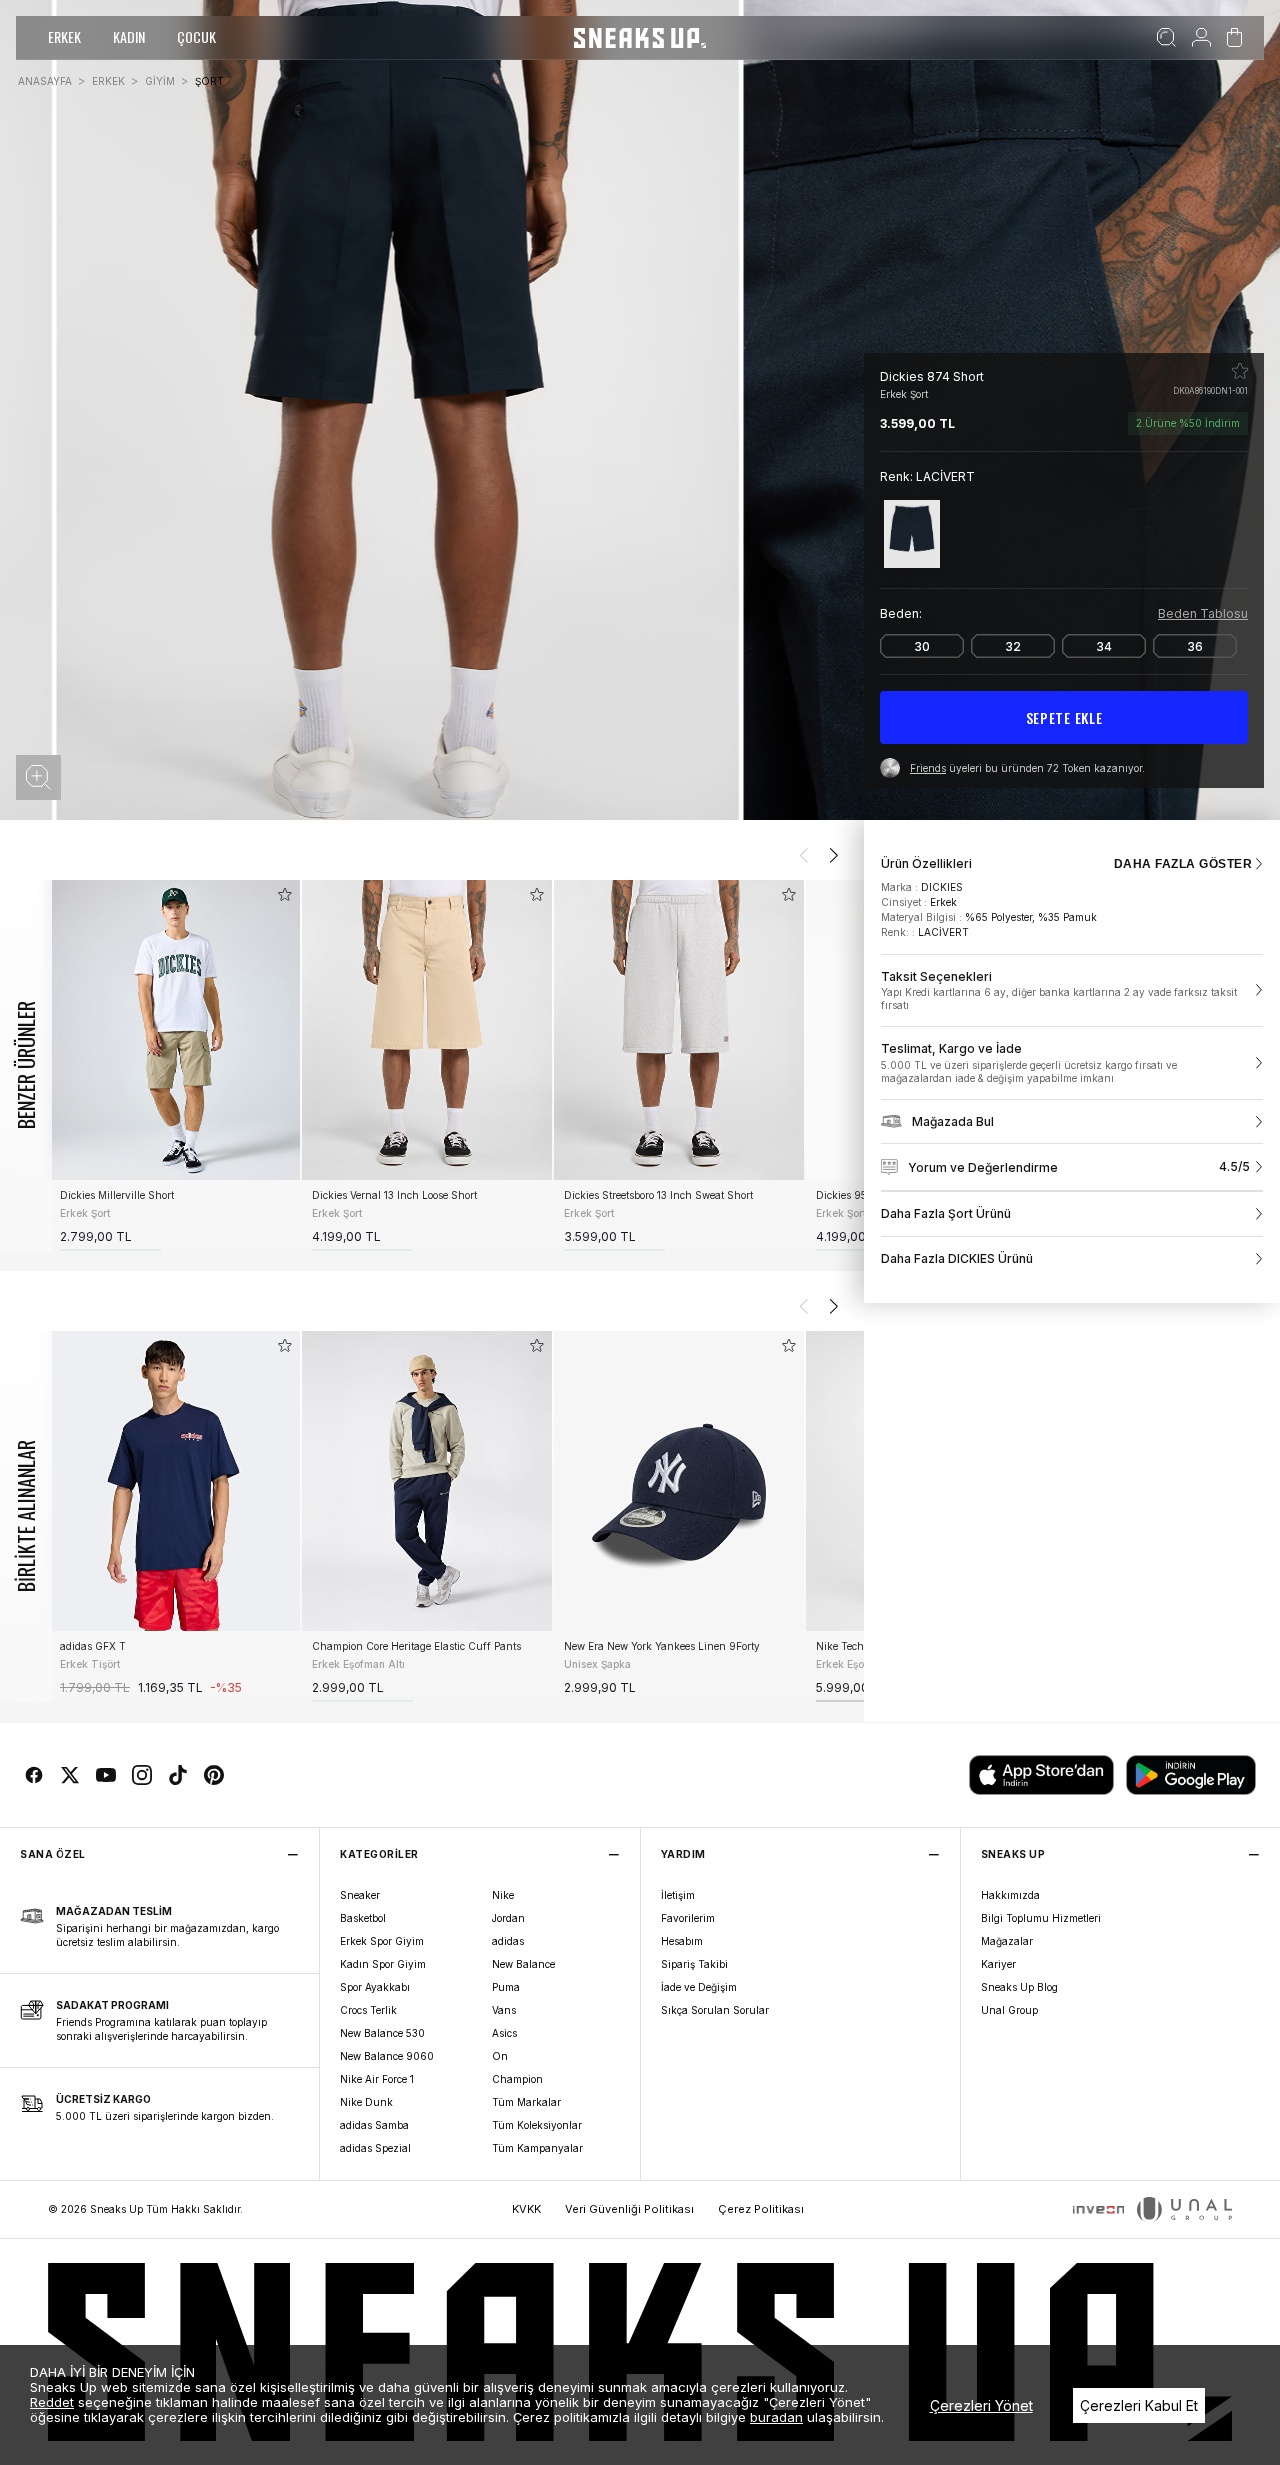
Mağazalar (1007, 1941)
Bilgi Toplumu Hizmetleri (1041, 1918)
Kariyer (998, 1964)
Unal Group (1009, 2010)
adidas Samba (374, 2125)
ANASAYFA (45, 81)
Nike (503, 1895)
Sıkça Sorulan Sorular (715, 2010)
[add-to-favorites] (285, 894)
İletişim (678, 1895)
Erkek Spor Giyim (382, 1941)
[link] (1072, 991)
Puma (506, 1987)
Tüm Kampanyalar (537, 2148)
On (500, 2056)
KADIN (129, 36)
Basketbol (363, 1918)
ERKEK (64, 36)
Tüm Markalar (526, 2102)
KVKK (526, 2209)
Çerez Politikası (761, 2209)
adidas (508, 1941)
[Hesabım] (1201, 38)
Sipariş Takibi (694, 1964)
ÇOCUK (196, 36)
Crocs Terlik (368, 2010)
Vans (504, 2010)
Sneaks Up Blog (1019, 1987)
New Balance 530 (382, 2033)
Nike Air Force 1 (377, 2079)
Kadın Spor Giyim (383, 1964)
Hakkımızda (1010, 1895)
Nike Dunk (366, 2102)
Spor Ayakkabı (375, 1987)
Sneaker (360, 1895)
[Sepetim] (1234, 38)
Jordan (508, 1918)
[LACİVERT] (912, 533)
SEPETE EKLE (1064, 717)
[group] (175, 1065)
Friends (928, 768)
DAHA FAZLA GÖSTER (1183, 864)
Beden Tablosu (1203, 613)
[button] (38, 777)
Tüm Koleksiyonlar (537, 2125)
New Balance (523, 1964)
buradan (776, 2417)
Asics (504, 2033)
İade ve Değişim (699, 1987)
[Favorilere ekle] (1240, 371)
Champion (517, 2079)
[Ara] (1166, 38)
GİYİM (160, 81)
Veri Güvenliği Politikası (629, 2209)
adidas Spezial (375, 2148)
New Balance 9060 (387, 2056)
